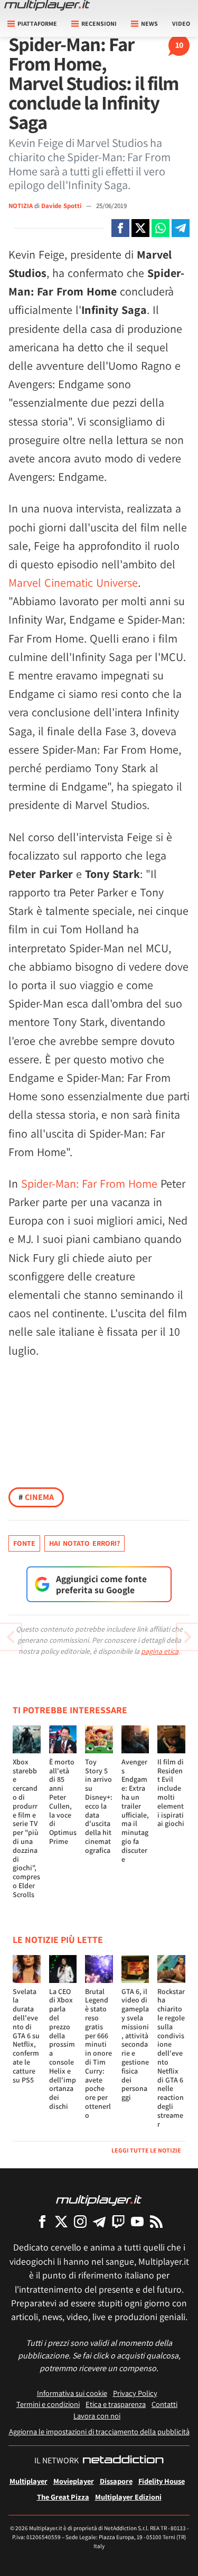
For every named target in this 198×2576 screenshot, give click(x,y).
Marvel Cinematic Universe (73, 583)
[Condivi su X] (140, 228)
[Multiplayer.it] (47, 5)
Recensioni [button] (99, 23)
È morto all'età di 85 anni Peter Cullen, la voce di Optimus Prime (63, 1802)
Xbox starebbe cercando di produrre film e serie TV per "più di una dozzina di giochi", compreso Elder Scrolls (26, 1828)
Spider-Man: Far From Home (89, 1183)
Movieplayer (74, 2481)
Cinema (36, 1497)
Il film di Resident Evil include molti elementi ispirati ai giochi (171, 1793)
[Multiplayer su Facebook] (42, 2221)
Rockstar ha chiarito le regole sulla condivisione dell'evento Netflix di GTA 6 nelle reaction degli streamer (171, 2058)
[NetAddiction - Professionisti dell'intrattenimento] (123, 2461)
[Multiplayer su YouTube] (137, 2221)
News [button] (149, 23)
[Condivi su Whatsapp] (161, 228)
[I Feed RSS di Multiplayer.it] (156, 2221)
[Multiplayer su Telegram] (99, 2221)
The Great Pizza (63, 2497)
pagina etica (160, 1651)
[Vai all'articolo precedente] (187, 1637)
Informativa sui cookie (72, 2393)
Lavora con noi (97, 2416)
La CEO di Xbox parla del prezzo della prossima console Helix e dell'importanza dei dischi (63, 2049)
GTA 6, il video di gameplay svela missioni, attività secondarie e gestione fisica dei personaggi (135, 2045)
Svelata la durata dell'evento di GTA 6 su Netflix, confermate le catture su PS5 (26, 2036)
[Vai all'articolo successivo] (11, 1637)
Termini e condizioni (48, 2404)
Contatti (164, 2404)
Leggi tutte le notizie (146, 2150)
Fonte (24, 1543)
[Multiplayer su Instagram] (80, 2221)
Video (181, 23)
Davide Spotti (62, 206)
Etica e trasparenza (116, 2404)
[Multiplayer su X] (61, 2221)
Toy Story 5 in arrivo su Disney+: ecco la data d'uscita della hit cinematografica (99, 1806)
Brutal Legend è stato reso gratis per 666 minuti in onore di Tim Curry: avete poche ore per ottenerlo (98, 2053)
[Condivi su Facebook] (120, 228)
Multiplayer (29, 2481)
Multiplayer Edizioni (128, 2497)
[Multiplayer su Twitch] (118, 2221)
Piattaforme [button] (37, 23)
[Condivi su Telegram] (181, 228)
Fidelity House (162, 2481)
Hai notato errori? (84, 1543)
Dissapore (116, 2481)
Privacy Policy (135, 2393)
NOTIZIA (21, 206)
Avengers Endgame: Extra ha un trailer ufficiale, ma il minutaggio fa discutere (135, 1810)
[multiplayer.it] (99, 2200)
